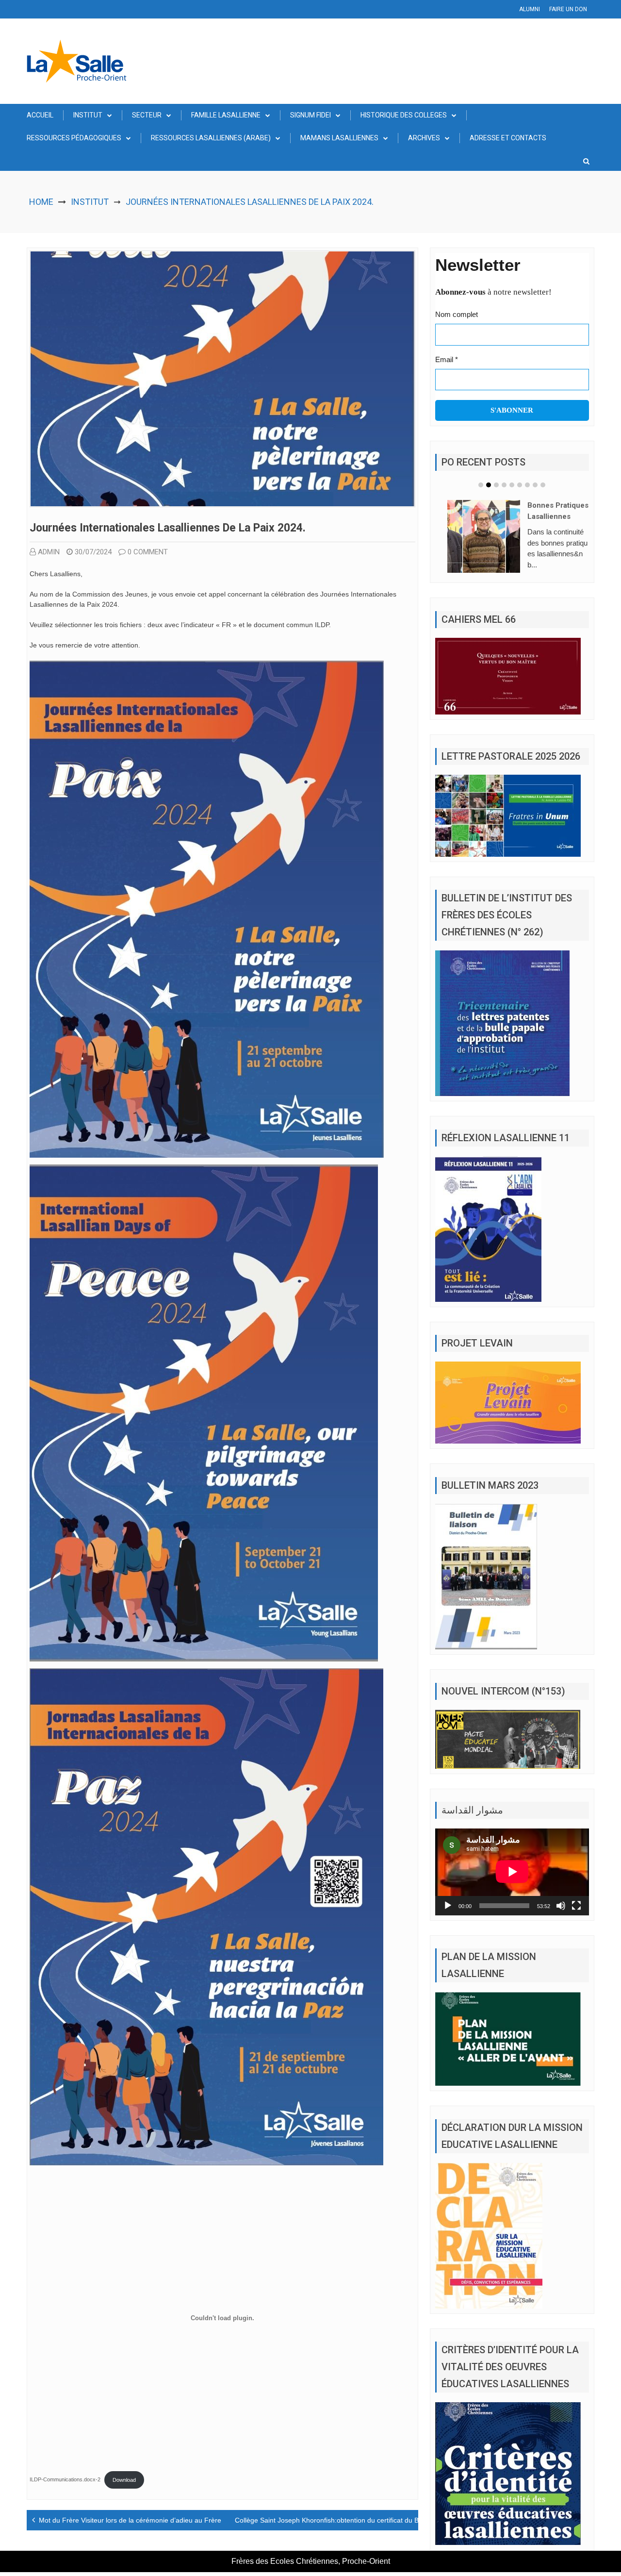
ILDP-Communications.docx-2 (65, 2480)
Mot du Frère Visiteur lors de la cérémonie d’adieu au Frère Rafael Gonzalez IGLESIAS (173, 2520)
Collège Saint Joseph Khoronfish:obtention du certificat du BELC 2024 (342, 2520)
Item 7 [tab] (527, 485)
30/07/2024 (93, 552)
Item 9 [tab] (543, 485)
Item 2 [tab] (489, 485)
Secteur (147, 115)
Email (447, 359)
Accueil (40, 115)
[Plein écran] (576, 1906)
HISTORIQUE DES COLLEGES (404, 115)
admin (49, 552)
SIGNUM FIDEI (310, 115)
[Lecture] (448, 1906)
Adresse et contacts (508, 138)
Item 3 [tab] (496, 485)
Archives (424, 138)
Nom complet (457, 314)
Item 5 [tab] (512, 485)
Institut (88, 115)
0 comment (148, 552)
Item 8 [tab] (535, 485)
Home (41, 202)
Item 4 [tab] (504, 485)
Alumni (530, 9)
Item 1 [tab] (481, 485)
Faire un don (568, 9)
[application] (512, 1872)
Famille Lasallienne (226, 115)
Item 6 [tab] (520, 485)
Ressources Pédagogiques (74, 138)
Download (124, 2480)
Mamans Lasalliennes (339, 138)
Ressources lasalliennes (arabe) (211, 138)
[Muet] (561, 1906)
